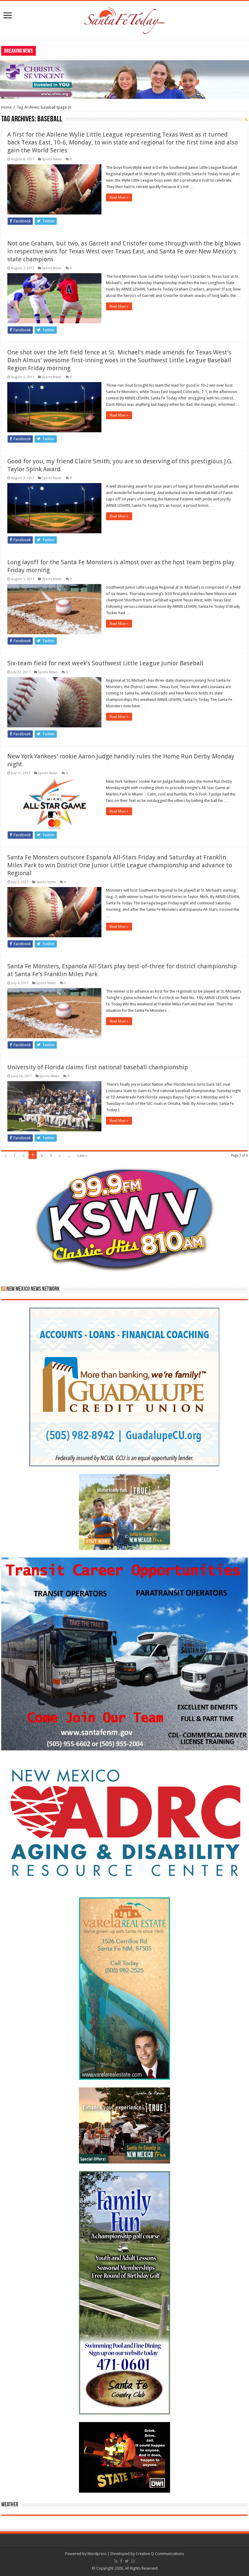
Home (6, 107)
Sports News (52, 159)
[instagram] (133, 2561)
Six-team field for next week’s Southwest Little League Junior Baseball (105, 663)
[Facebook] (121, 2561)
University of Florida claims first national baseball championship (98, 1067)
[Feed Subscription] (246, 120)
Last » (82, 1156)
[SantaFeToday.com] (124, 19)
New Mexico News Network (33, 1289)
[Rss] (116, 2561)
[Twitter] (127, 2561)
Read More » (119, 197)
